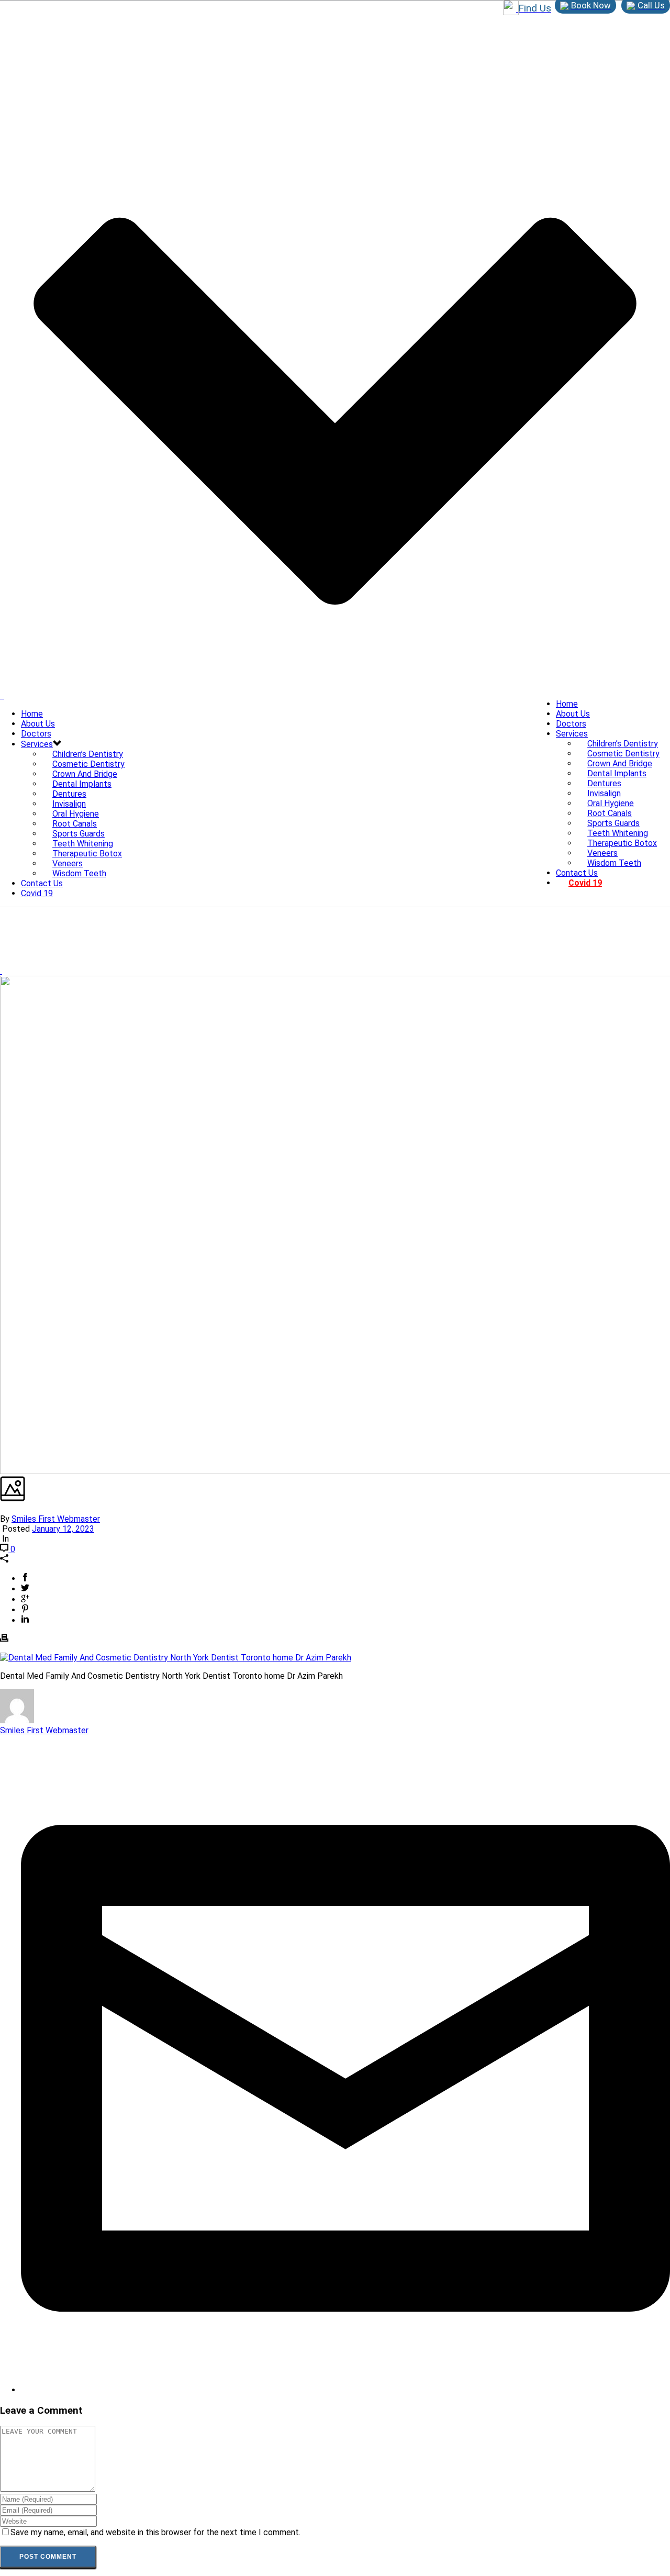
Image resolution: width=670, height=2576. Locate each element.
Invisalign (604, 793)
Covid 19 (585, 883)
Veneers (602, 853)
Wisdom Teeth (614, 863)
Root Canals (610, 813)
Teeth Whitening (618, 833)
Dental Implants (617, 773)
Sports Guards (613, 823)
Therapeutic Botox (622, 843)
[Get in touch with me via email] (345, 2390)
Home (567, 704)
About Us (573, 714)
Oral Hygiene (611, 803)
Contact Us (577, 873)
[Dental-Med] (2, 695)
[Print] (4, 1639)
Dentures (604, 783)
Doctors (571, 724)
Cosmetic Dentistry (623, 754)
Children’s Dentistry (623, 744)
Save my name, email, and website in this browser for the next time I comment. (155, 2532)
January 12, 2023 (63, 1529)
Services (572, 734)
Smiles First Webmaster (56, 1519)
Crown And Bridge (620, 763)
